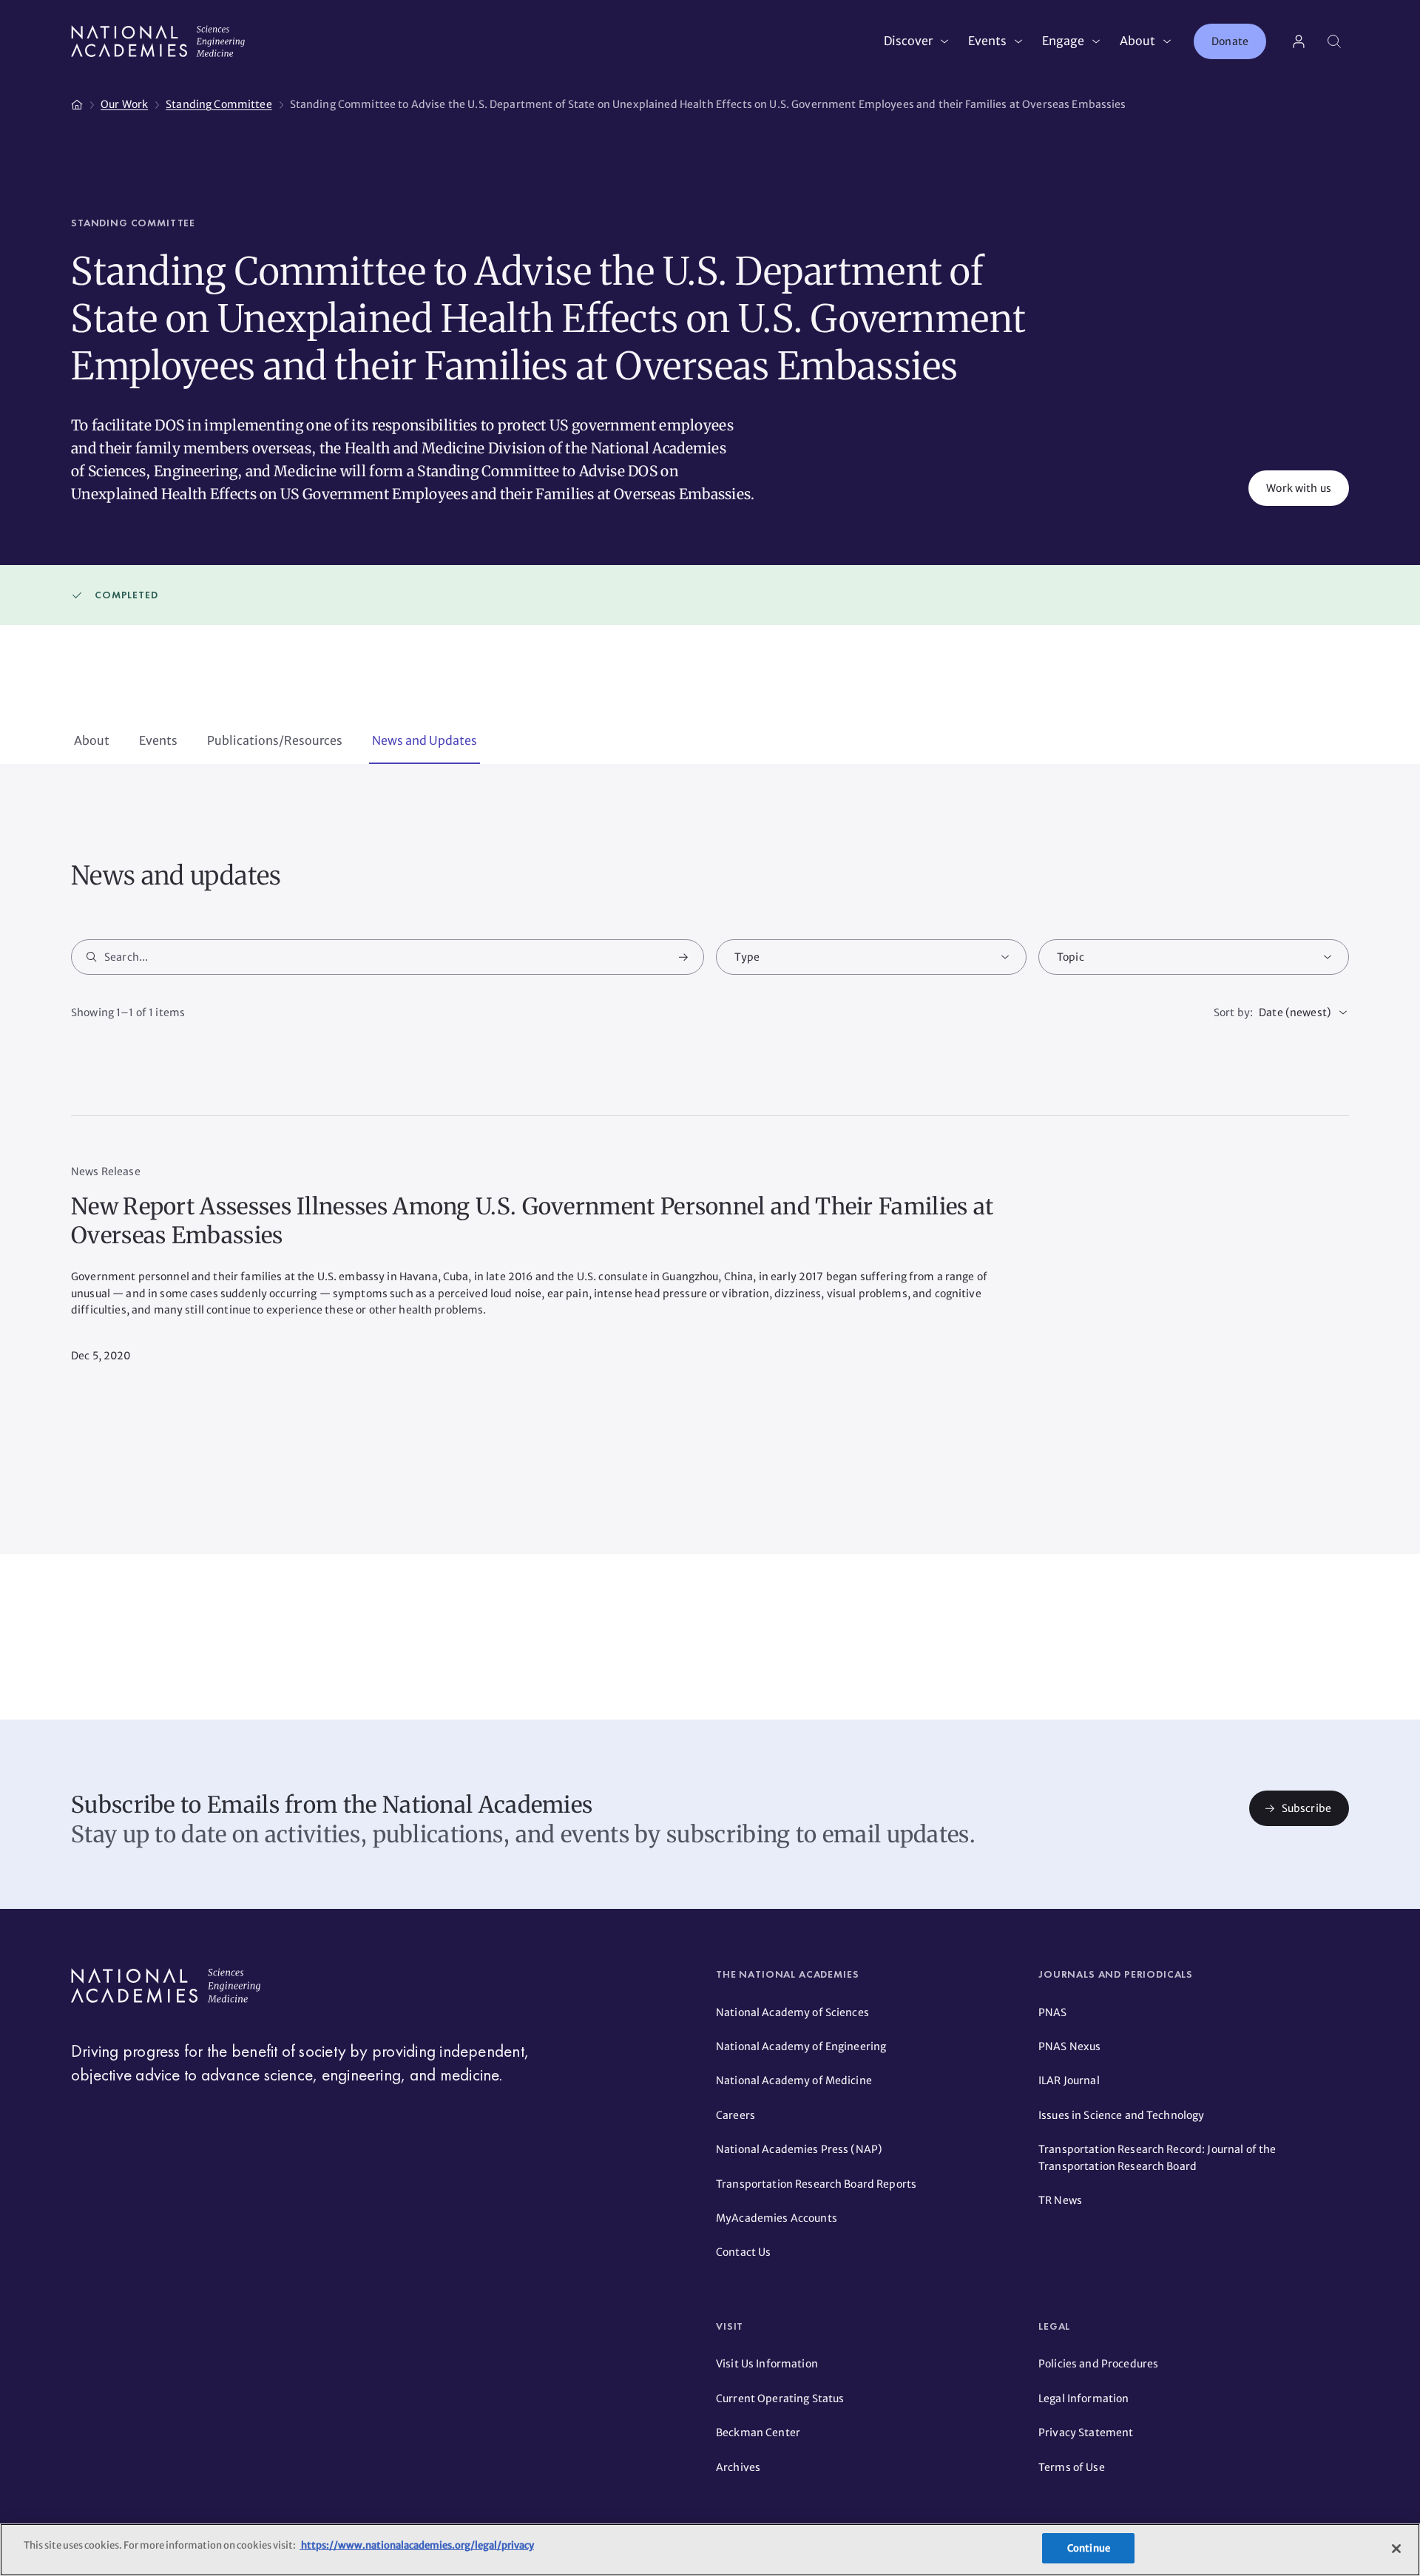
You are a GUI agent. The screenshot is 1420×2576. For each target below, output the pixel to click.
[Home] (77, 102)
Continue (1089, 2548)
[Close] (1396, 2549)
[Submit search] (683, 957)
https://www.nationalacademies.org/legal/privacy (417, 2545)
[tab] (92, 742)
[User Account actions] (1299, 41)
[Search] (1334, 41)
